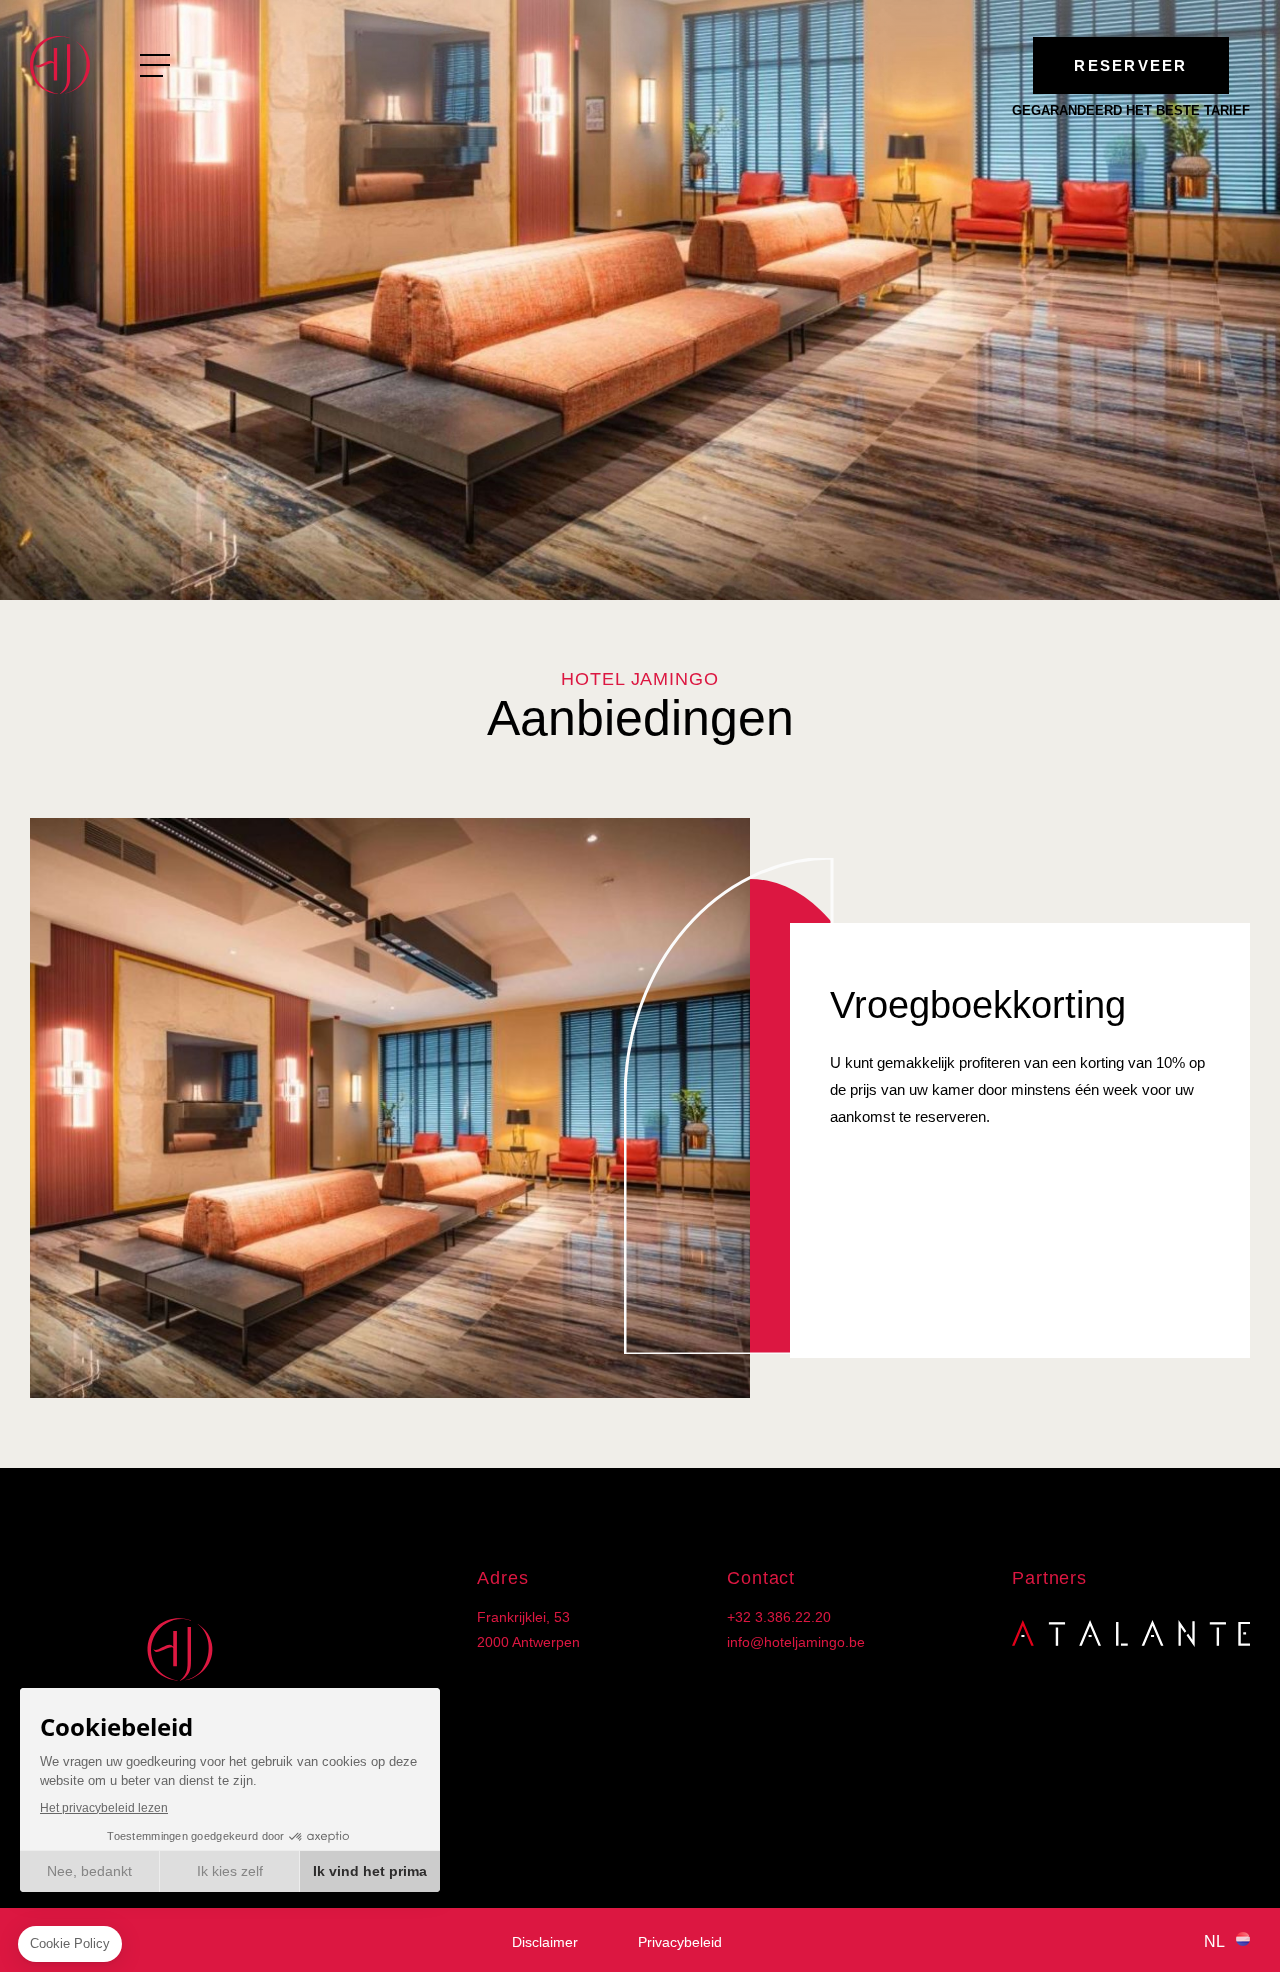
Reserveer (1130, 65)
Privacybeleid (680, 1942)
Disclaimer (545, 1942)
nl (1214, 1941)
